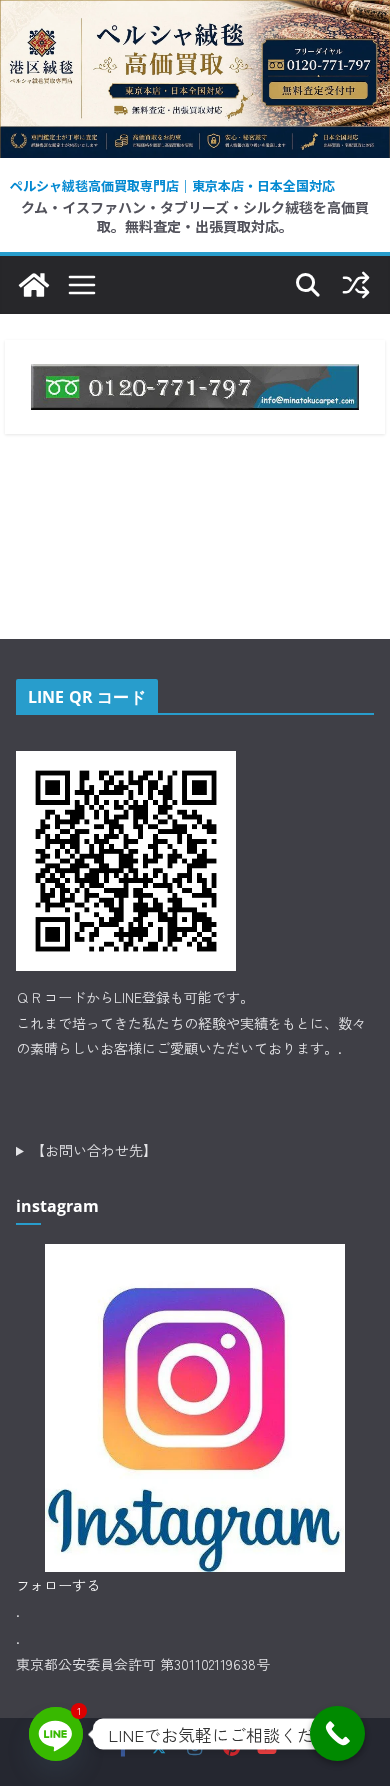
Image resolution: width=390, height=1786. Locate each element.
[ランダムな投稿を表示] (356, 285)
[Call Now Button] (337, 1733)
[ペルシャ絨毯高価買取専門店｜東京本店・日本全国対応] (195, 15)
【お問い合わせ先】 (94, 1150)
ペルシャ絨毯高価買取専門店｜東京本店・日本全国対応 (172, 185)
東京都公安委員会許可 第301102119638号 (143, 1664)
